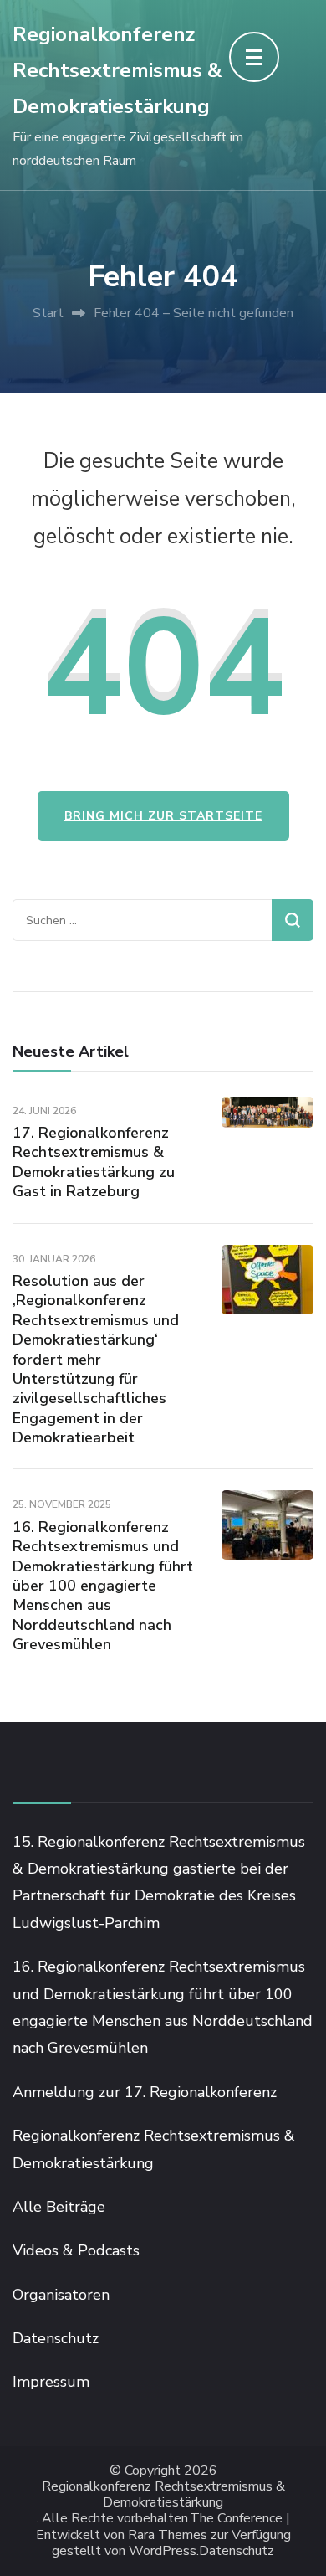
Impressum (51, 2382)
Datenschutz (56, 2338)
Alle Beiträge (59, 2207)
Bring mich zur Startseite (163, 816)
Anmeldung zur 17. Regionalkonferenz (145, 2092)
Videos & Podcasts (76, 2250)
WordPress (163, 2551)
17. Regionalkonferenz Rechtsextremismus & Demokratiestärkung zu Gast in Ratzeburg (94, 1162)
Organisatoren (61, 2295)
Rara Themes (168, 2535)
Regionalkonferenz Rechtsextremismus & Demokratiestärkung (117, 70)
